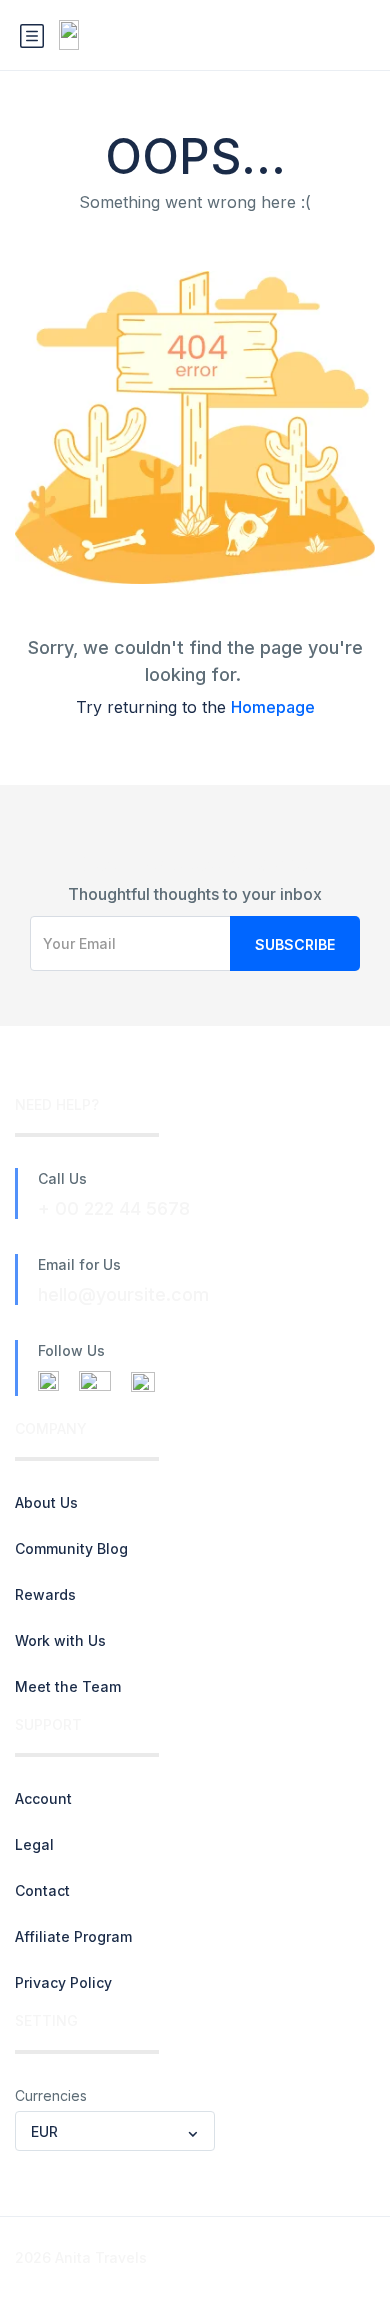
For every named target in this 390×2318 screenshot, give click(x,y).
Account (43, 1798)
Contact (42, 1890)
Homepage (273, 707)
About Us (46, 1502)
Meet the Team (68, 1686)
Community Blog (71, 1548)
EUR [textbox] (44, 2131)
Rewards (45, 1594)
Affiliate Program (73, 1936)
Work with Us (60, 1640)
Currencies (51, 2095)
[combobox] (115, 2131)
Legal (34, 1844)
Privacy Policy (63, 1982)
